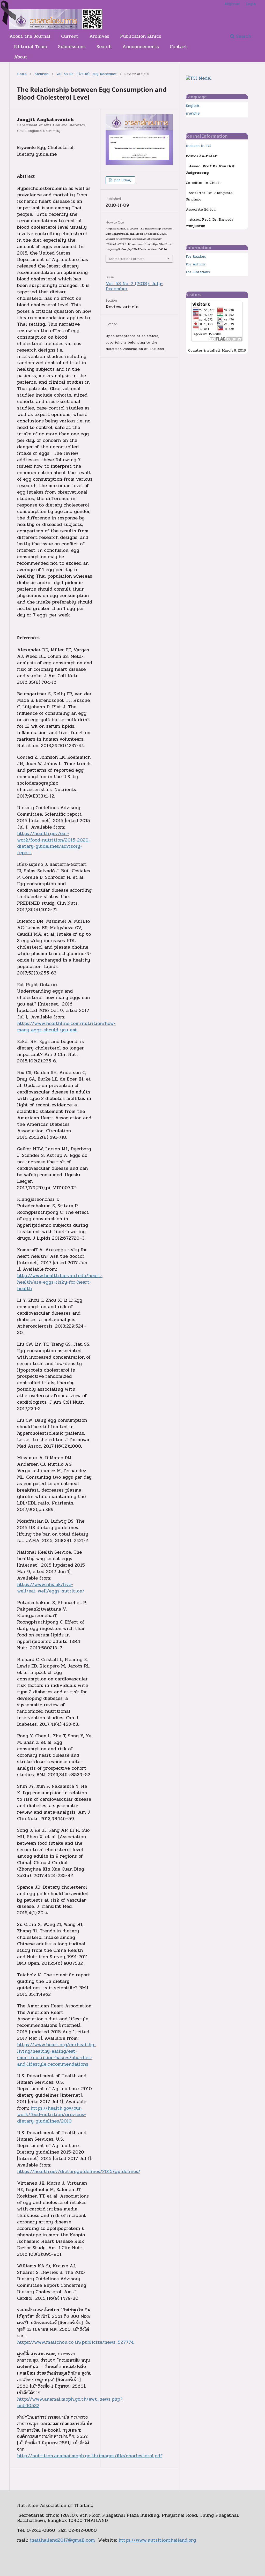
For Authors (196, 264)
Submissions (72, 47)
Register (232, 4)
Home (22, 74)
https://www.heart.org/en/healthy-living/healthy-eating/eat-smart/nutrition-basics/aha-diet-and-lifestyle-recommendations (56, 2054)
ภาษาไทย (193, 113)
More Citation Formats (127, 259)
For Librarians (198, 272)
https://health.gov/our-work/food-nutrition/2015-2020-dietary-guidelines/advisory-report (54, 843)
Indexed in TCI (199, 146)
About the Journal (30, 36)
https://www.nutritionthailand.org (157, 2540)
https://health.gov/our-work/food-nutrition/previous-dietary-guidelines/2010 (51, 2115)
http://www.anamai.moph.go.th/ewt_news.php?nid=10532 (70, 2402)
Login (251, 4)
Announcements (141, 47)
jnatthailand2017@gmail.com (62, 2540)
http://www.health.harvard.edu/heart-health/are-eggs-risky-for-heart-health (60, 1282)
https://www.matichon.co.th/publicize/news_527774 (75, 2342)
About (21, 57)
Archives (99, 36)
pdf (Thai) (122, 180)
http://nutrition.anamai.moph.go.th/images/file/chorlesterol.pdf (90, 2456)
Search (104, 47)
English (192, 106)
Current (70, 36)
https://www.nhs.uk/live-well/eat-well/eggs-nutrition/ (51, 1588)
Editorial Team (31, 47)
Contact (179, 47)
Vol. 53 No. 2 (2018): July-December (86, 74)
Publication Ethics (141, 36)
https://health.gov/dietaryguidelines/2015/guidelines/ (79, 2171)
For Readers (196, 257)
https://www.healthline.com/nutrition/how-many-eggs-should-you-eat (66, 1027)
